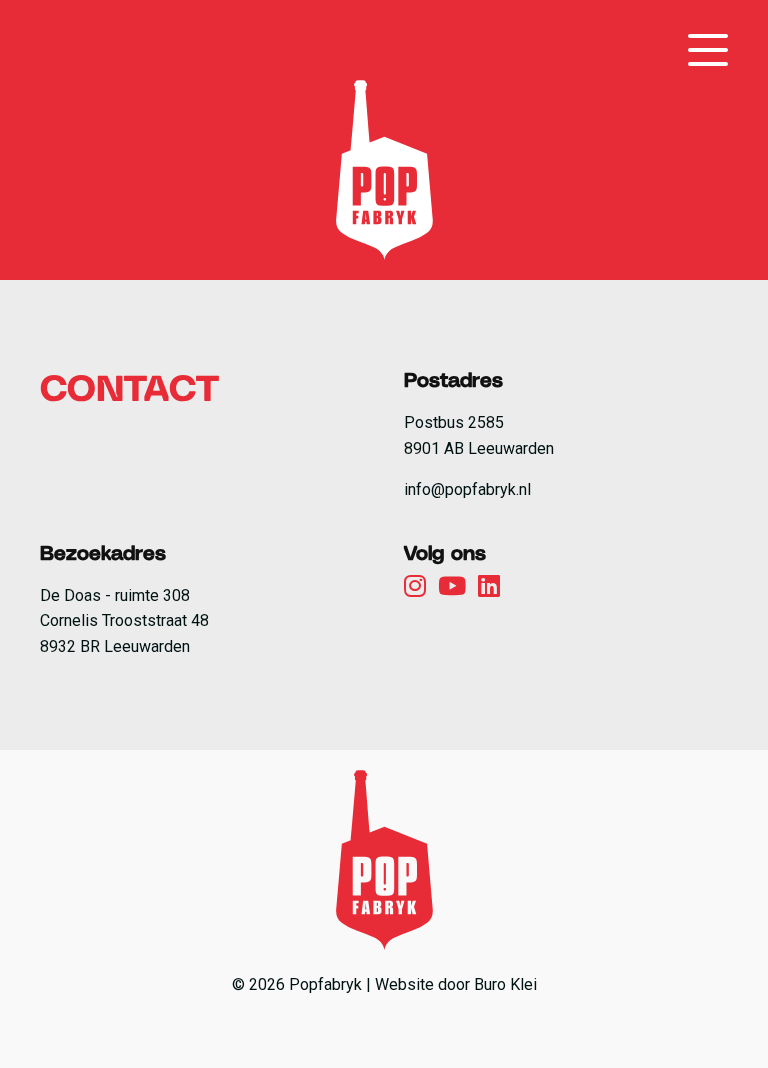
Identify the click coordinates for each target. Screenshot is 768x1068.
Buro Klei (505, 984)
